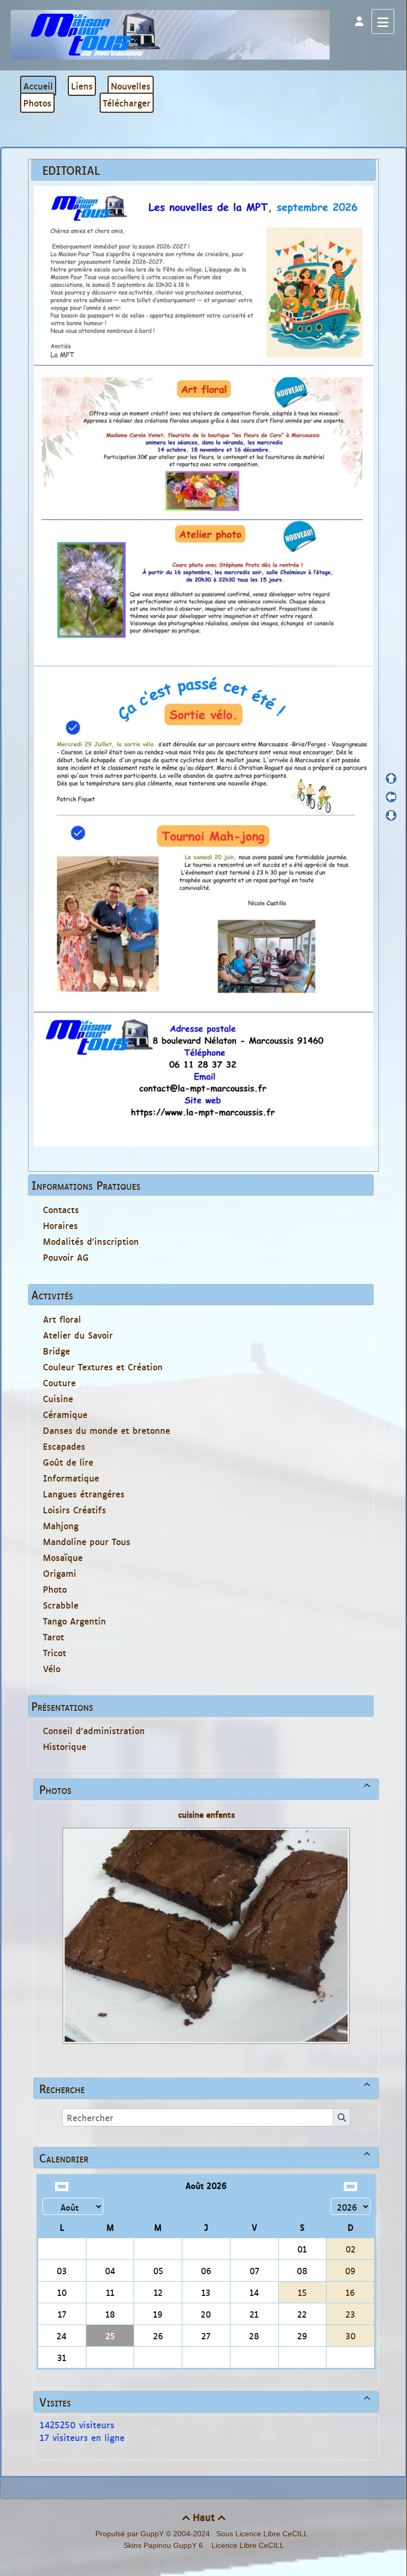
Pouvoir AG (66, 1257)
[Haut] (391, 778)
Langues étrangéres (84, 1494)
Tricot (55, 1653)
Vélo (52, 1668)
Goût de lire (68, 1462)
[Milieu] (391, 797)
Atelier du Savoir (78, 1335)
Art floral (62, 1319)
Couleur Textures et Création (103, 1367)
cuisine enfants (206, 1814)
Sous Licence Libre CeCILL (263, 2534)
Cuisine (58, 1398)
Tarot (54, 1637)
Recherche (205, 2088)
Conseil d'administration (94, 1730)
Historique (65, 1746)
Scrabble (61, 1605)
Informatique (71, 1478)
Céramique (65, 1414)
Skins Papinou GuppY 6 (165, 2545)
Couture (59, 1383)
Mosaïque (63, 1557)
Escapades (64, 1446)
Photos (205, 1789)
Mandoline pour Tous (87, 1541)
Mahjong (61, 1525)
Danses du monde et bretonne (107, 1430)
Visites (205, 2402)
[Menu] (383, 21)
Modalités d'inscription (91, 1241)
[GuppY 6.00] (170, 34)
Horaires (60, 1225)
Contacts (61, 1209)
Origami (60, 1573)
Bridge (56, 1351)
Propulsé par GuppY (131, 2534)
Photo (55, 1589)
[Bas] (391, 815)
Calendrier (205, 2158)
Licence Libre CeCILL (247, 2545)
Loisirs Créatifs (74, 1510)
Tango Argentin (74, 1621)
